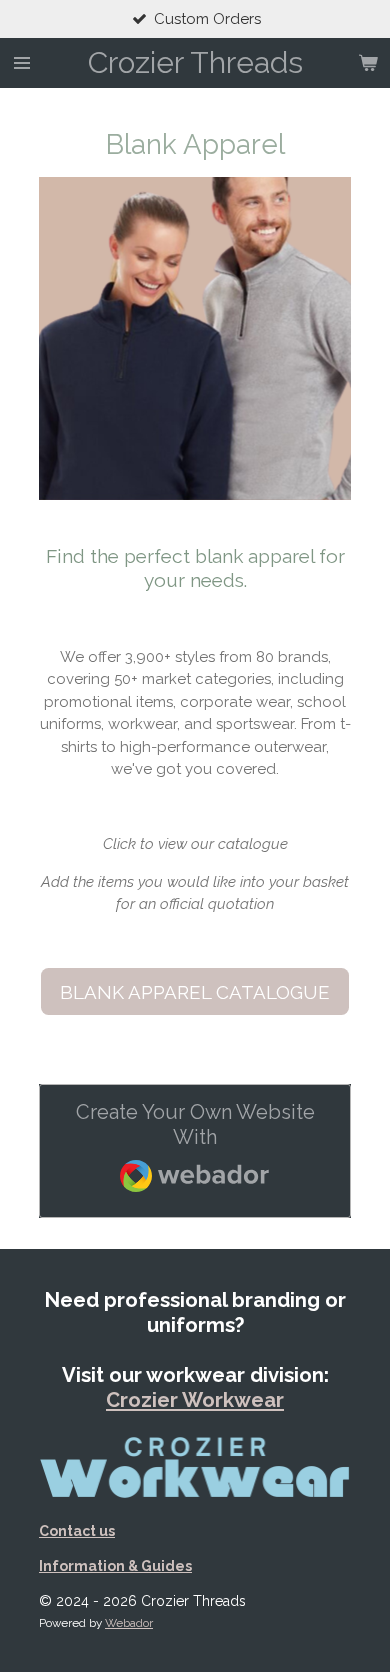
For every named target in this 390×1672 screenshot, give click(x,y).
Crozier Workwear (195, 1400)
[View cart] (368, 63)
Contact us (77, 1531)
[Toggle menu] (22, 63)
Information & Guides (115, 1566)
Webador (129, 1623)
